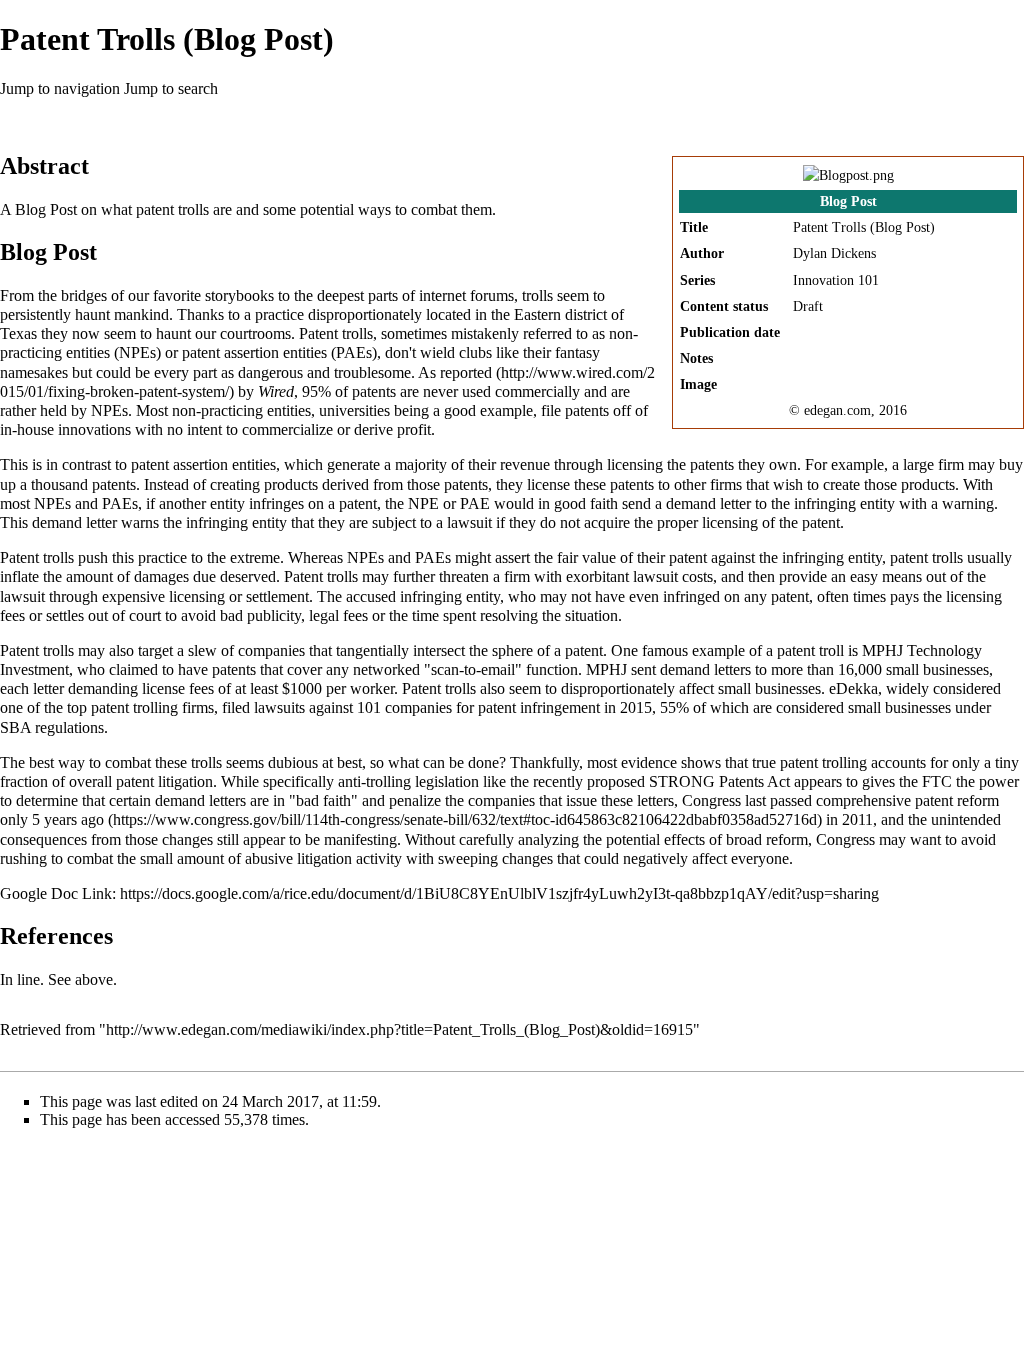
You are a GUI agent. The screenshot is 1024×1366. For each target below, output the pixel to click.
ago (92, 819)
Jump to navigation (60, 88)
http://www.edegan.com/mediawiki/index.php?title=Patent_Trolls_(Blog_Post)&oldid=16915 (399, 1029)
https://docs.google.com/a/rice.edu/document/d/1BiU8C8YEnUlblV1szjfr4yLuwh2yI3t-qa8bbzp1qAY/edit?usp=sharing (499, 893)
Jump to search (171, 88)
